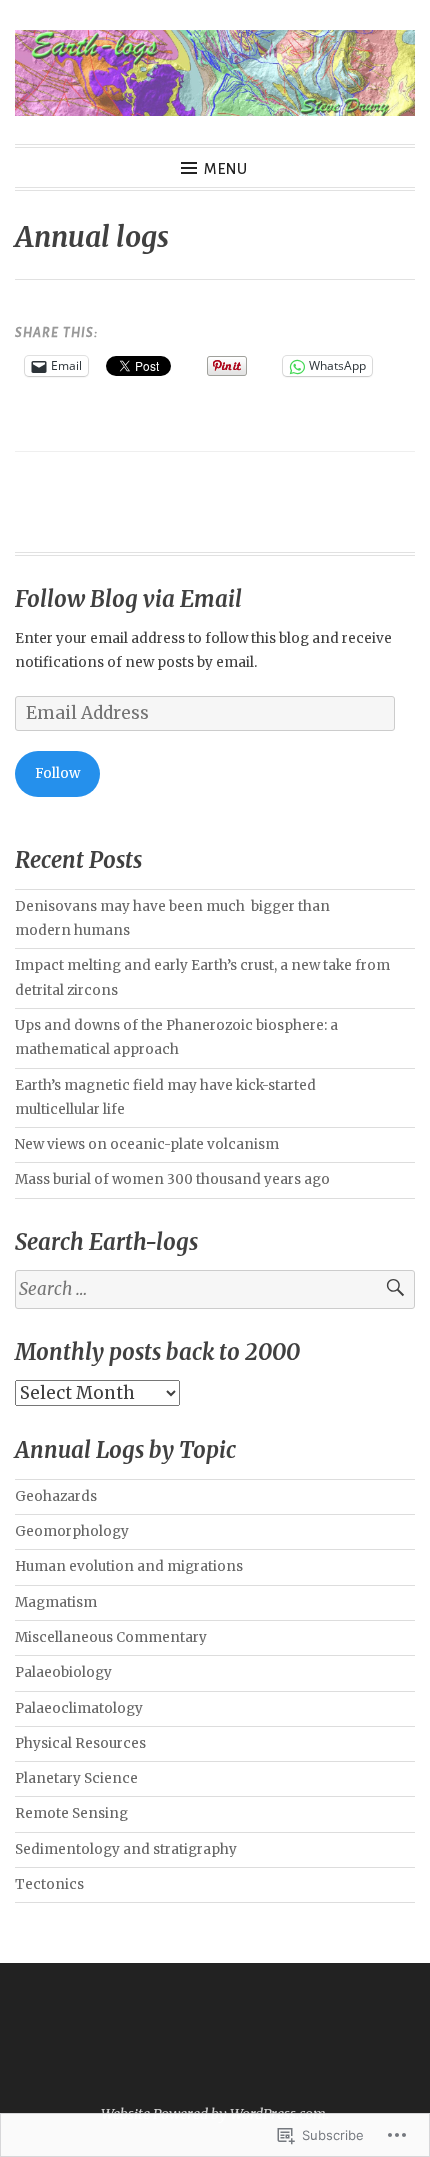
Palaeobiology (63, 1672)
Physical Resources (80, 1743)
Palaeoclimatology (79, 1708)
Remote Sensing (71, 1813)
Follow (57, 773)
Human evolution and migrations (129, 1566)
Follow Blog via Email (128, 599)
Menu (226, 169)
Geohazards (56, 1496)
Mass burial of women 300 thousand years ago (172, 1179)
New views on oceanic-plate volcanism (147, 1144)
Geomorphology (72, 1531)
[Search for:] (215, 1289)
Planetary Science (76, 1778)
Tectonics (49, 1884)
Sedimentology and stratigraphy (126, 1849)
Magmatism (56, 1602)
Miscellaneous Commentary (111, 1637)
